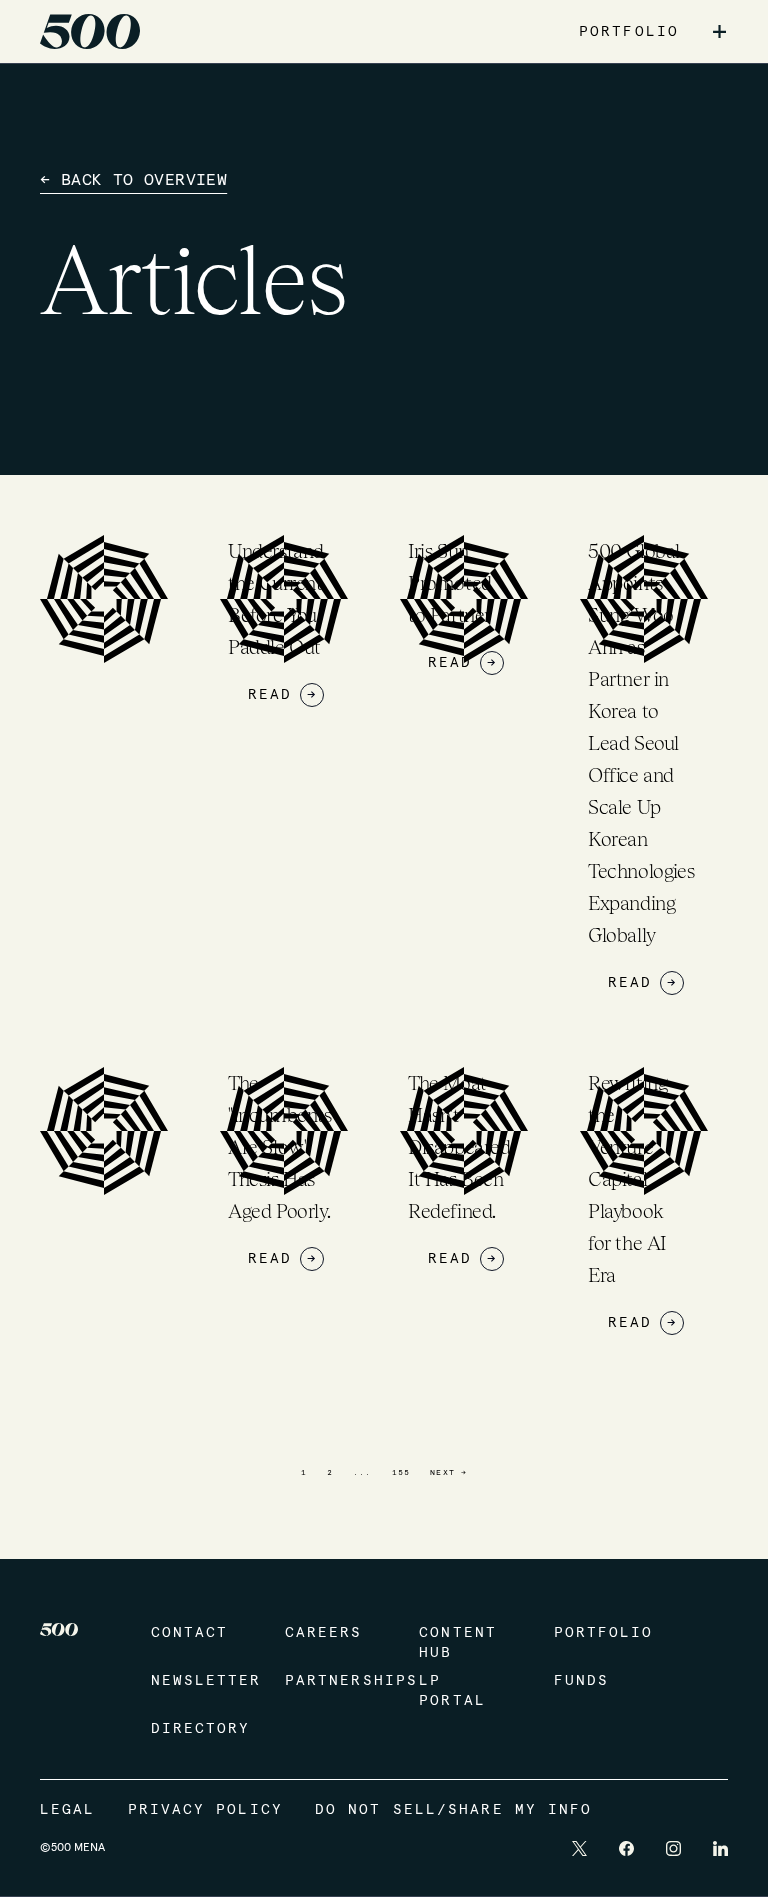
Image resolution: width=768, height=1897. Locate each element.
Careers (324, 1633)
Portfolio (601, 1633)
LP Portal (452, 1691)
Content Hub (458, 1643)
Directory (198, 1729)
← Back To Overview (133, 180)
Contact (190, 1633)
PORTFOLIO (629, 32)
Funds (582, 1681)
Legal (68, 1810)
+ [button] (719, 32)
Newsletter (198, 1681)
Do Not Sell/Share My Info (454, 1810)
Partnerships (332, 1681)
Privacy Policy (205, 1810)
